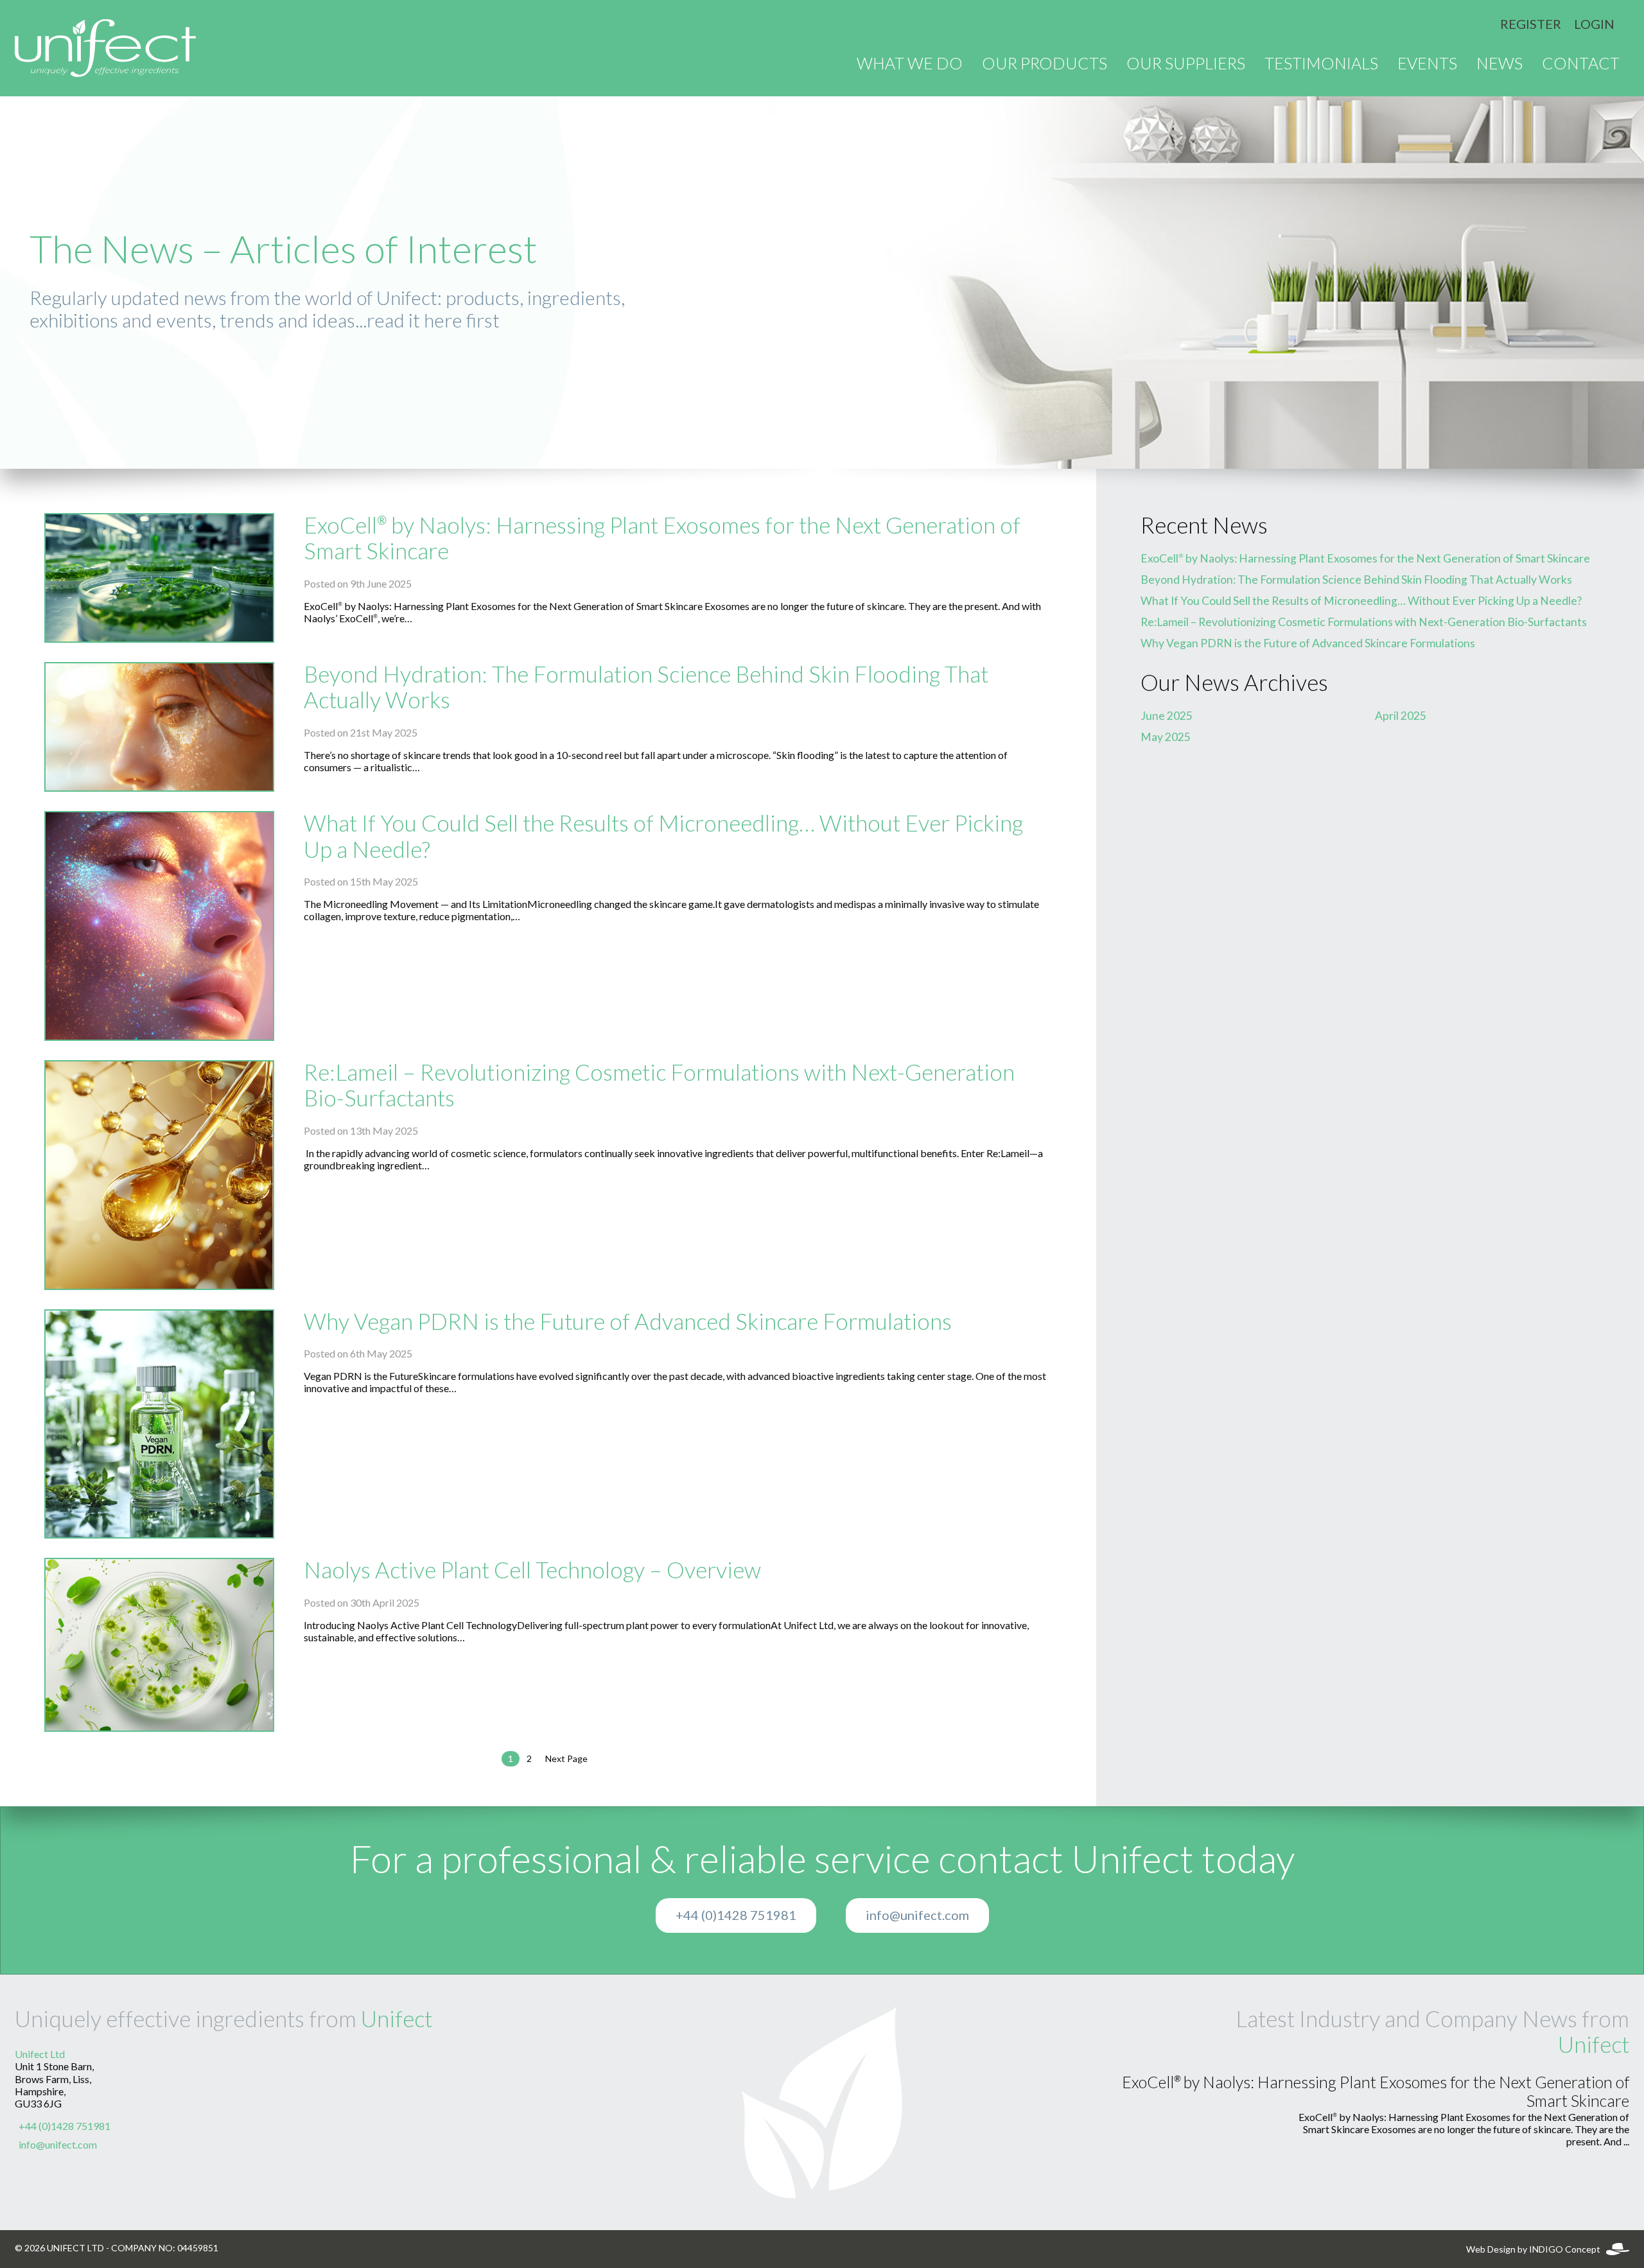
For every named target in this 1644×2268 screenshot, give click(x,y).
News (1500, 64)
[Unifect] (105, 48)
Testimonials (1321, 64)
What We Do (910, 64)
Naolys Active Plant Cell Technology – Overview (532, 1570)
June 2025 (1167, 716)
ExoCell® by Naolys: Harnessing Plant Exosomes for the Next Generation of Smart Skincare (1365, 559)
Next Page (566, 1759)
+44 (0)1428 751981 (736, 1915)
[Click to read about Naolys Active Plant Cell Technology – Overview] (159, 1645)
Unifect (397, 2019)
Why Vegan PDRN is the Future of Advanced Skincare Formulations (628, 1322)
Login (1594, 24)
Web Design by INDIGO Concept (1536, 2249)
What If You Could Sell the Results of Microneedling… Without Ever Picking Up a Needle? (1361, 601)
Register (1531, 24)
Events (1427, 64)
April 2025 (1401, 716)
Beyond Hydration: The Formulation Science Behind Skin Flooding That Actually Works (1356, 580)
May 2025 (1166, 737)
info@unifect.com (917, 1915)
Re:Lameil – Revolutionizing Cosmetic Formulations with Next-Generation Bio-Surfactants (1364, 622)
